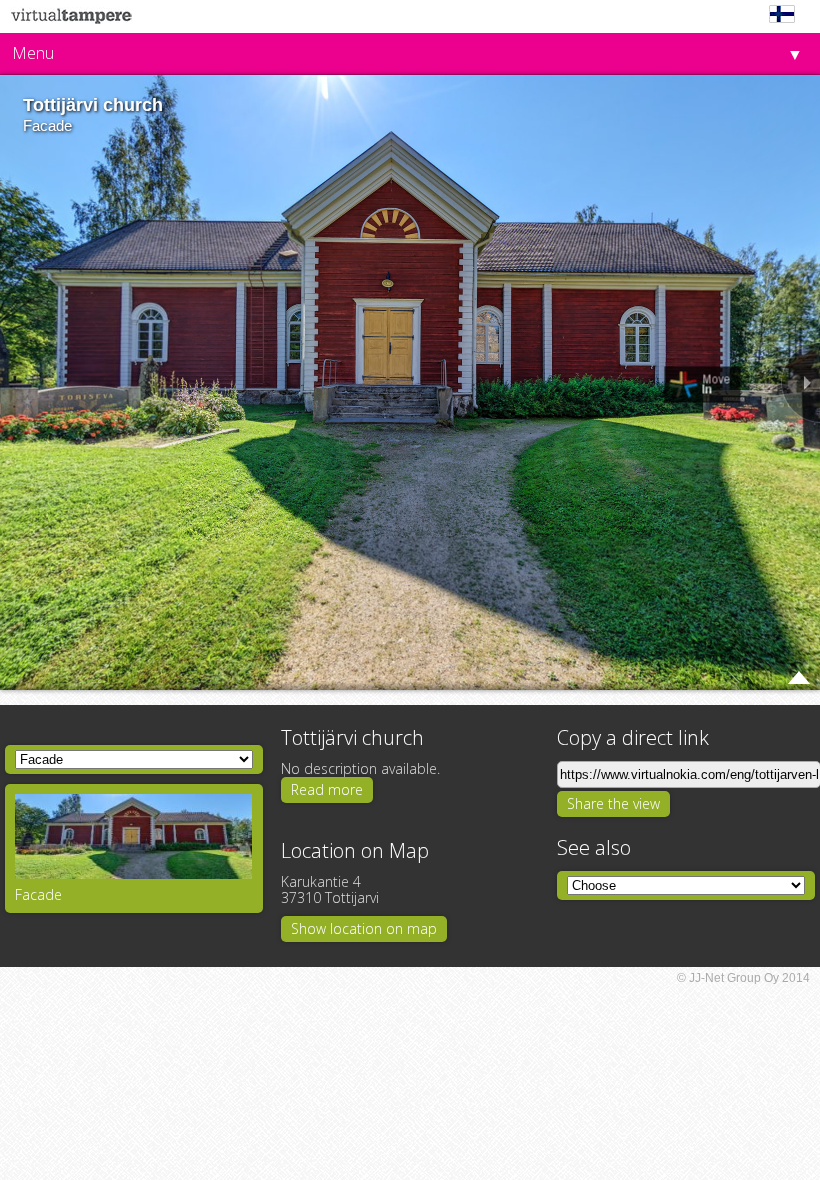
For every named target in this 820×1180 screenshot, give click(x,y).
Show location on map (364, 928)
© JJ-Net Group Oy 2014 (743, 978)
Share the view (613, 803)
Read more (327, 789)
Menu (33, 53)
